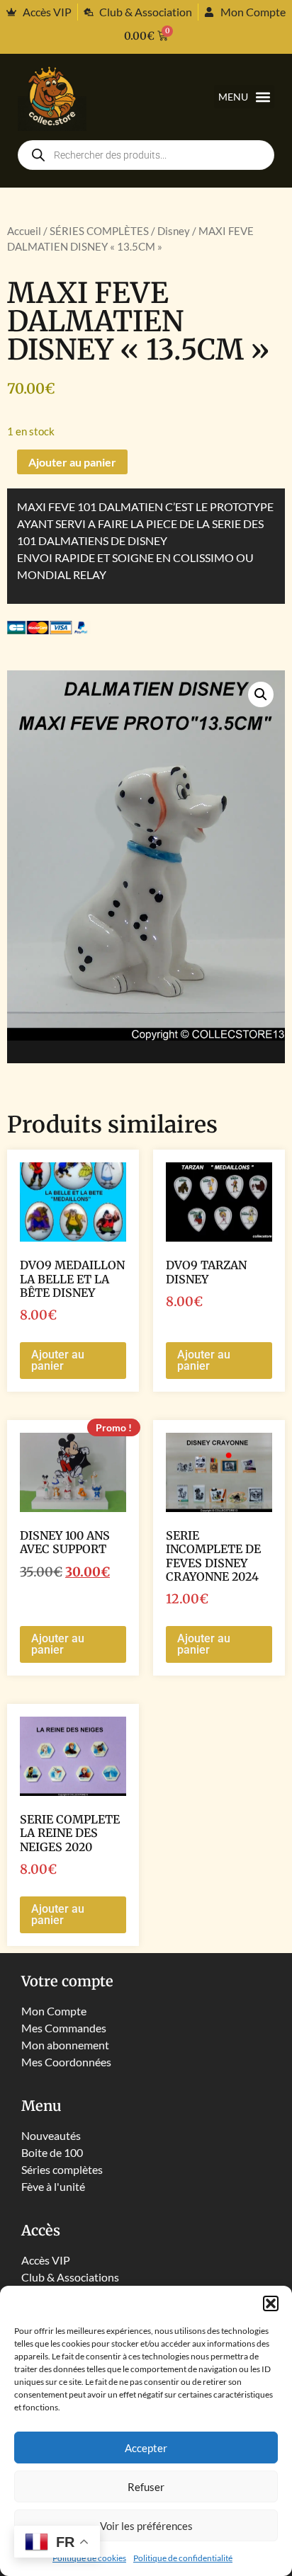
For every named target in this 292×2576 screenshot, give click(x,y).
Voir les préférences (146, 2526)
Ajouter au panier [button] (58, 1360)
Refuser (146, 2487)
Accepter (146, 2448)
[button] (271, 2303)
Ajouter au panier (72, 462)
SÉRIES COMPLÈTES (99, 231)
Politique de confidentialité (183, 2558)
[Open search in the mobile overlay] (146, 155)
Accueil (24, 231)
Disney (174, 231)
